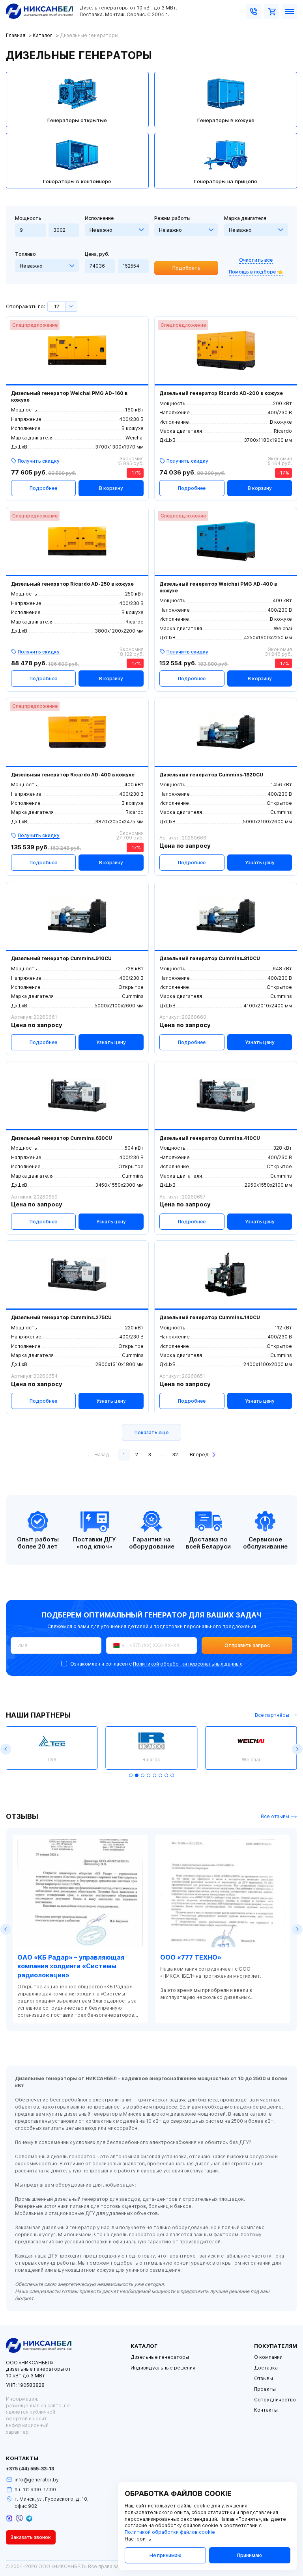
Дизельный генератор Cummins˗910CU (61, 959)
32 (175, 1455)
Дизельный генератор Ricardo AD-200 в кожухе (221, 393)
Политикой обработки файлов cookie (170, 2532)
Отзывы (264, 2379)
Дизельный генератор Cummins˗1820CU (211, 775)
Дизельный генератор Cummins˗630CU (62, 1138)
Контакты (266, 2410)
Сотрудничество (275, 2400)
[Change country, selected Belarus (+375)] (117, 1645)
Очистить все (256, 260)
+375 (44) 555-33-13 (30, 2469)
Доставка (266, 2368)
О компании (268, 2357)
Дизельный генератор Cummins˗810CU (210, 959)
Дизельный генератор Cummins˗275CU (61, 1318)
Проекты (265, 2389)
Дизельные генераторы (160, 2357)
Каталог (43, 35)
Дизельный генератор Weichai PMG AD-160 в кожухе (69, 397)
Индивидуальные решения (163, 2368)
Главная (16, 35)
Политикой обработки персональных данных (187, 1664)
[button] (6, 1749)
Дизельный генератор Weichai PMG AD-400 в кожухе (218, 587)
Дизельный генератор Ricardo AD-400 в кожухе (73, 775)
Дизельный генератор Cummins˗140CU (210, 1318)
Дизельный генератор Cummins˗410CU (210, 1138)
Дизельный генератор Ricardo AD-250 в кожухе (72, 584)
